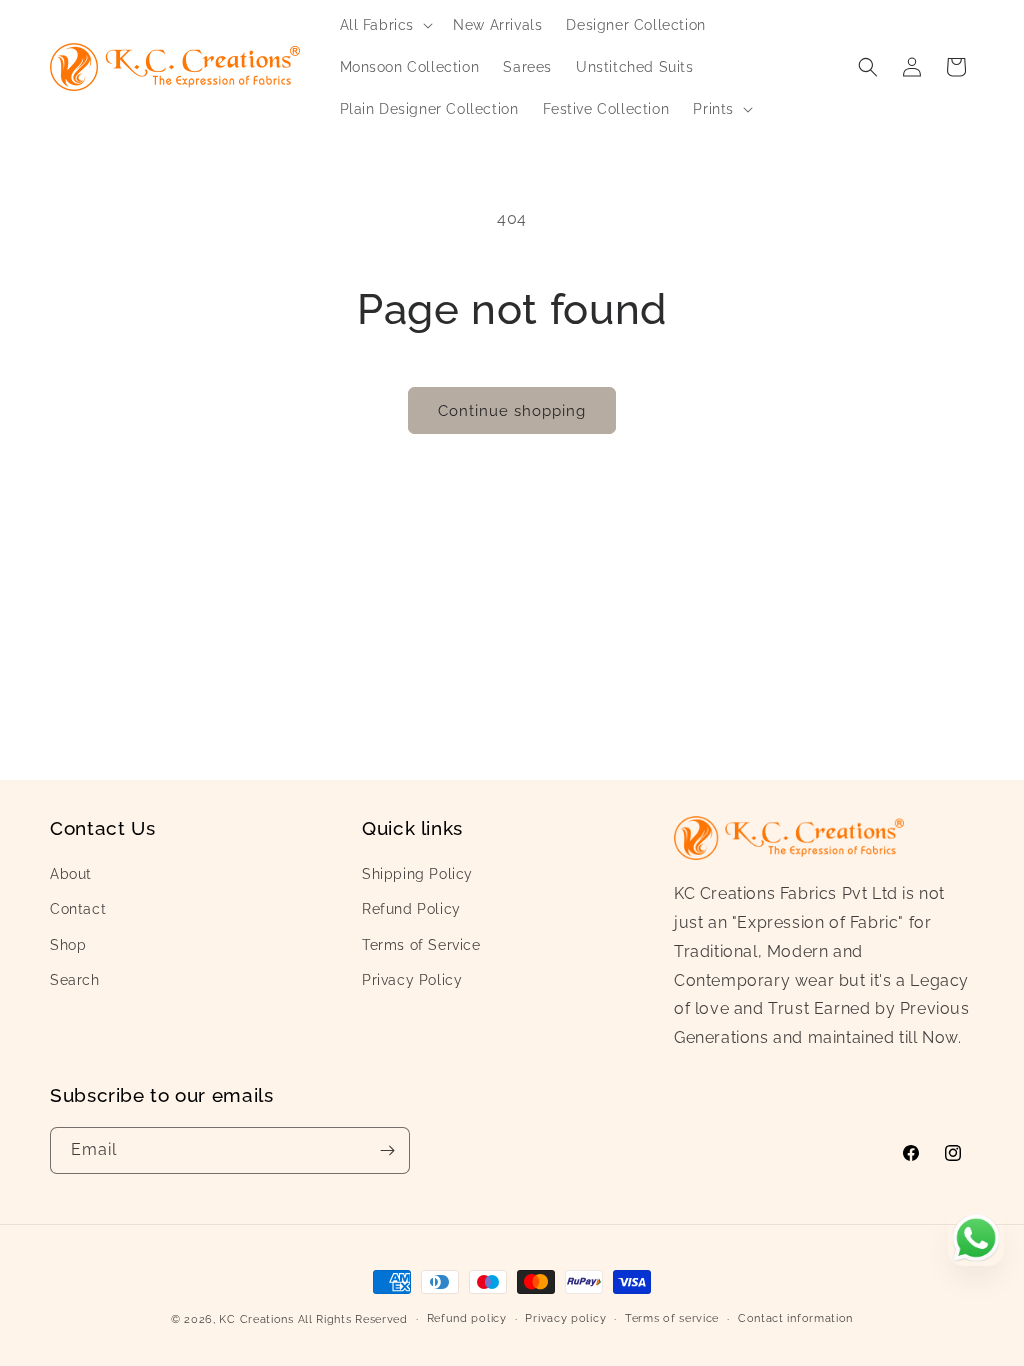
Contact (78, 909)
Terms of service (672, 1318)
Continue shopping (512, 411)
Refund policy (467, 1318)
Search (75, 980)
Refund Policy (411, 909)
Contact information (795, 1318)
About (71, 874)
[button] (385, 25)
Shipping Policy (417, 874)
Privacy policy (565, 1318)
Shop (68, 945)
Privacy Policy (412, 980)
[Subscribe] (387, 1150)
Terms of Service (421, 945)
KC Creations (256, 1319)
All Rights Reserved (353, 1319)
